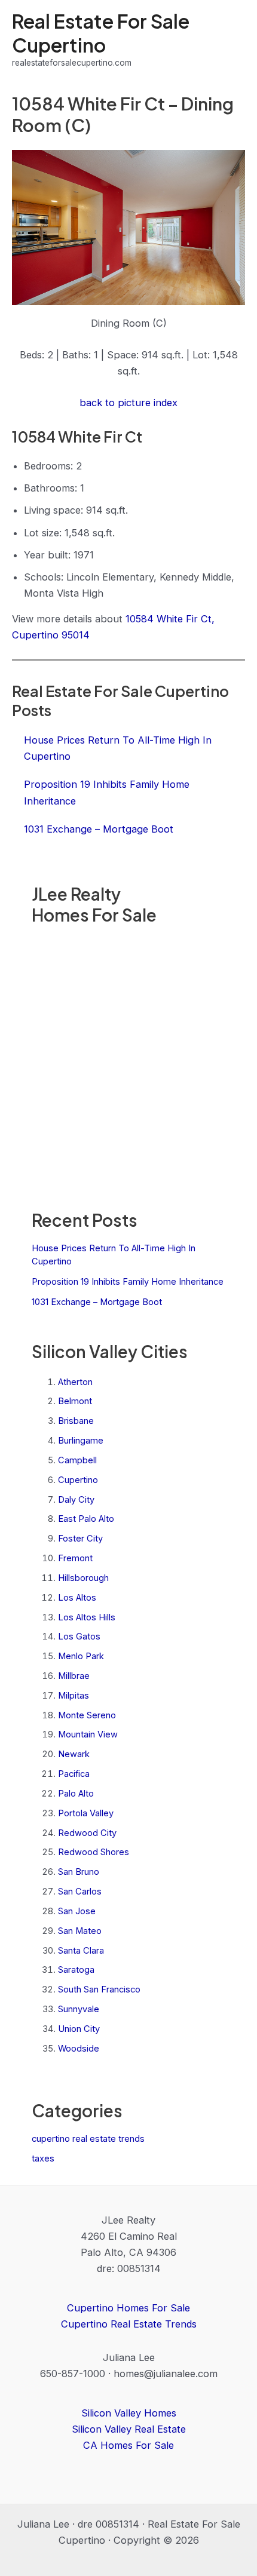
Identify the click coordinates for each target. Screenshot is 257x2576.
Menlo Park (81, 1656)
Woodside (79, 2049)
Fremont (75, 1558)
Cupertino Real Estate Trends (129, 2324)
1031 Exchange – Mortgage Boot (97, 1302)
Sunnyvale (79, 2009)
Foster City (80, 1539)
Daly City (76, 1500)
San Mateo (80, 1931)
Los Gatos (79, 1637)
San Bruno (79, 1872)
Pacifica (74, 1774)
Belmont (75, 1401)
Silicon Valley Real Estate (129, 2429)
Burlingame (81, 1441)
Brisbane (76, 1421)
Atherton (75, 1382)
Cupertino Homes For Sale (128, 2308)
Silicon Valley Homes (129, 2413)
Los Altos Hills (87, 1617)
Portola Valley (86, 1813)
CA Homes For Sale (128, 2445)
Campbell (77, 1460)
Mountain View (88, 1734)
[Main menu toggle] (232, 40)
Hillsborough (83, 1578)
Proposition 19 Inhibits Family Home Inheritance (128, 1282)
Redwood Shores (94, 1852)
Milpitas (74, 1696)
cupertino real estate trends (88, 2139)
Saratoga (76, 1970)
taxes (43, 2159)
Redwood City (87, 1833)
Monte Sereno (87, 1715)
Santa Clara (81, 1951)
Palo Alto (76, 1794)
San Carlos (80, 1892)
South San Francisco (99, 1989)
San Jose (77, 1911)
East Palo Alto (86, 1519)
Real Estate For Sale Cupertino (101, 33)
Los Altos (77, 1598)
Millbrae (74, 1676)
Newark (74, 1754)
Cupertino (78, 1480)
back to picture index (128, 403)
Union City (79, 2029)
